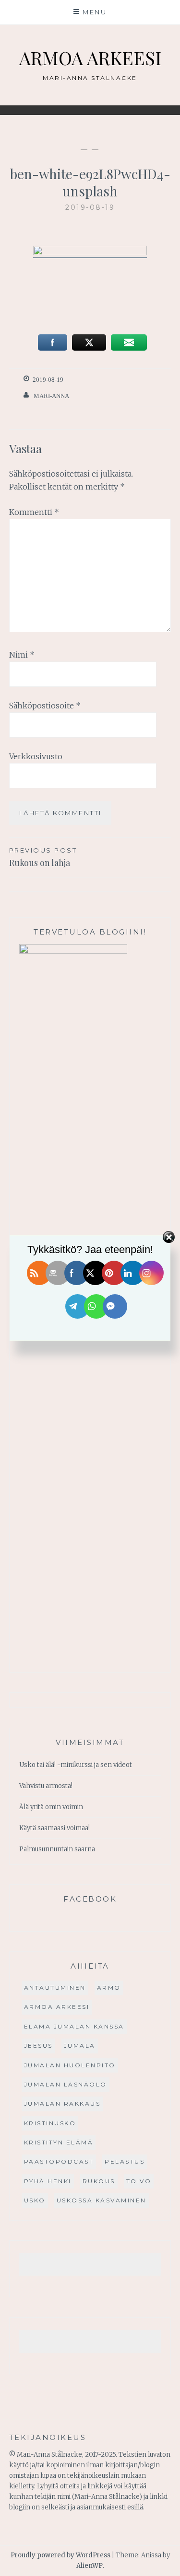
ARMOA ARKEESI (90, 58)
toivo (139, 2181)
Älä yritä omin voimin (51, 1807)
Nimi (22, 655)
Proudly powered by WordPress (60, 2555)
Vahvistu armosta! (46, 1786)
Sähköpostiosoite (45, 706)
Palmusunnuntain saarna (57, 1849)
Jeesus (38, 2046)
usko (35, 2200)
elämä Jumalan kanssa (74, 2026)
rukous (99, 2181)
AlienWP (90, 2566)
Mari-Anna (51, 396)
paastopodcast (59, 2161)
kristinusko (50, 2123)
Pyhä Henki (48, 2181)
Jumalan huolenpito (70, 2065)
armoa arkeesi (57, 2007)
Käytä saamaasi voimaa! (54, 1828)
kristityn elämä (59, 2142)
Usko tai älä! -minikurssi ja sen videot (76, 1765)
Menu (95, 12)
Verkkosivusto (36, 756)
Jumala (80, 2046)
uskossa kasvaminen (102, 2200)
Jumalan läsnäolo (66, 2084)
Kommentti (34, 512)
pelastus (125, 2161)
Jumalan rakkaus (62, 2103)
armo (109, 1988)
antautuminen (55, 1988)
